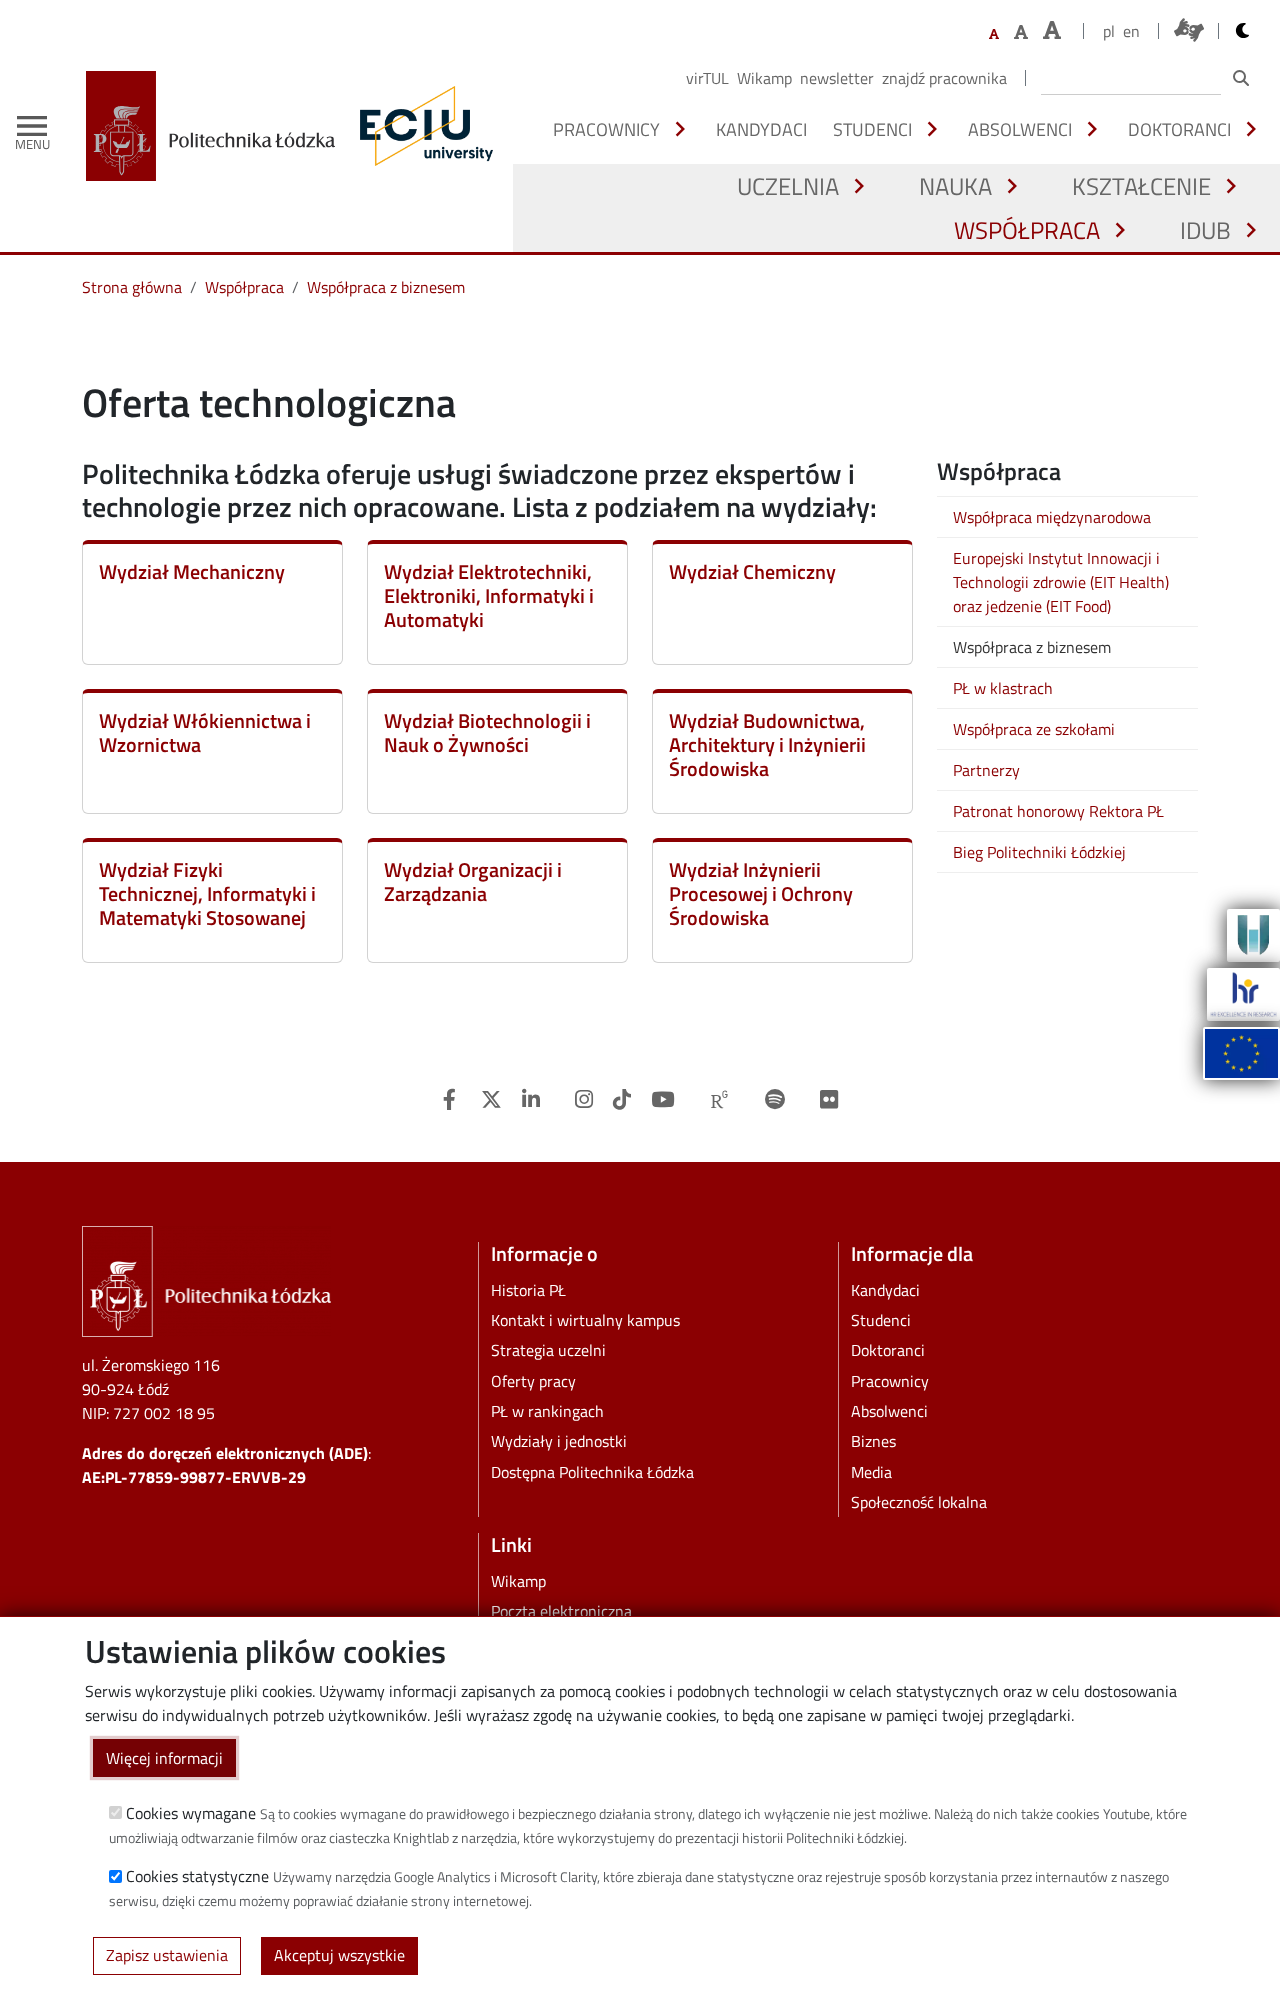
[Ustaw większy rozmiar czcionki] (1021, 32)
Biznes (873, 1441)
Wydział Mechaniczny (192, 571)
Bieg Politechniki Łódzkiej (1039, 852)
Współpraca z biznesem (386, 287)
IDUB (1205, 230)
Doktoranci (1179, 129)
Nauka (955, 186)
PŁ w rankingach (547, 1411)
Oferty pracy (533, 1381)
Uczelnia (788, 186)
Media (871, 1472)
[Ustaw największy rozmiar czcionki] (1052, 30)
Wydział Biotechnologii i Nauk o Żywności (487, 732)
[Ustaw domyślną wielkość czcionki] (994, 34)
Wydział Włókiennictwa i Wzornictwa (205, 732)
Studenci (872, 129)
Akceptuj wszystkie (339, 1955)
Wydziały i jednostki (559, 1441)
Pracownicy (606, 129)
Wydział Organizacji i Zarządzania (473, 881)
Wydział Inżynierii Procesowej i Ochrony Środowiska (761, 893)
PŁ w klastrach (1003, 688)
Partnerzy (986, 770)
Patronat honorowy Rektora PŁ (1058, 811)
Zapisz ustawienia (167, 1955)
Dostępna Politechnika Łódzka (592, 1472)
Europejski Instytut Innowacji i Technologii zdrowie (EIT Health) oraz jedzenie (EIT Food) (1061, 582)
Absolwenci (1020, 129)
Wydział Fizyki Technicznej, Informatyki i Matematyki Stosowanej (207, 893)
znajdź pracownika (944, 78)
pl (1109, 31)
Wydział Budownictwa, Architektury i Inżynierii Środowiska (767, 744)
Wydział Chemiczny (752, 571)
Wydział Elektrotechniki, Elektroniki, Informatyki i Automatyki (489, 595)
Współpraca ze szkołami (1034, 729)
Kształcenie (1141, 186)
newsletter (837, 78)
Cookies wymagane (191, 1812)
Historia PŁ (528, 1290)
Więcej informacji (164, 1757)
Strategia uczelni (548, 1350)
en (1131, 31)
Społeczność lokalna (919, 1502)
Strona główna (132, 287)
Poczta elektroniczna (561, 1611)
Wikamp (764, 78)
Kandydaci (761, 129)
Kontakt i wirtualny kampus (585, 1320)
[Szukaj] (1241, 78)
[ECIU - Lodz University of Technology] (422, 126)
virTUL (707, 78)
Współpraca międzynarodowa (1052, 517)
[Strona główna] (218, 126)
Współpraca (1027, 230)
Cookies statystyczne (197, 1876)
